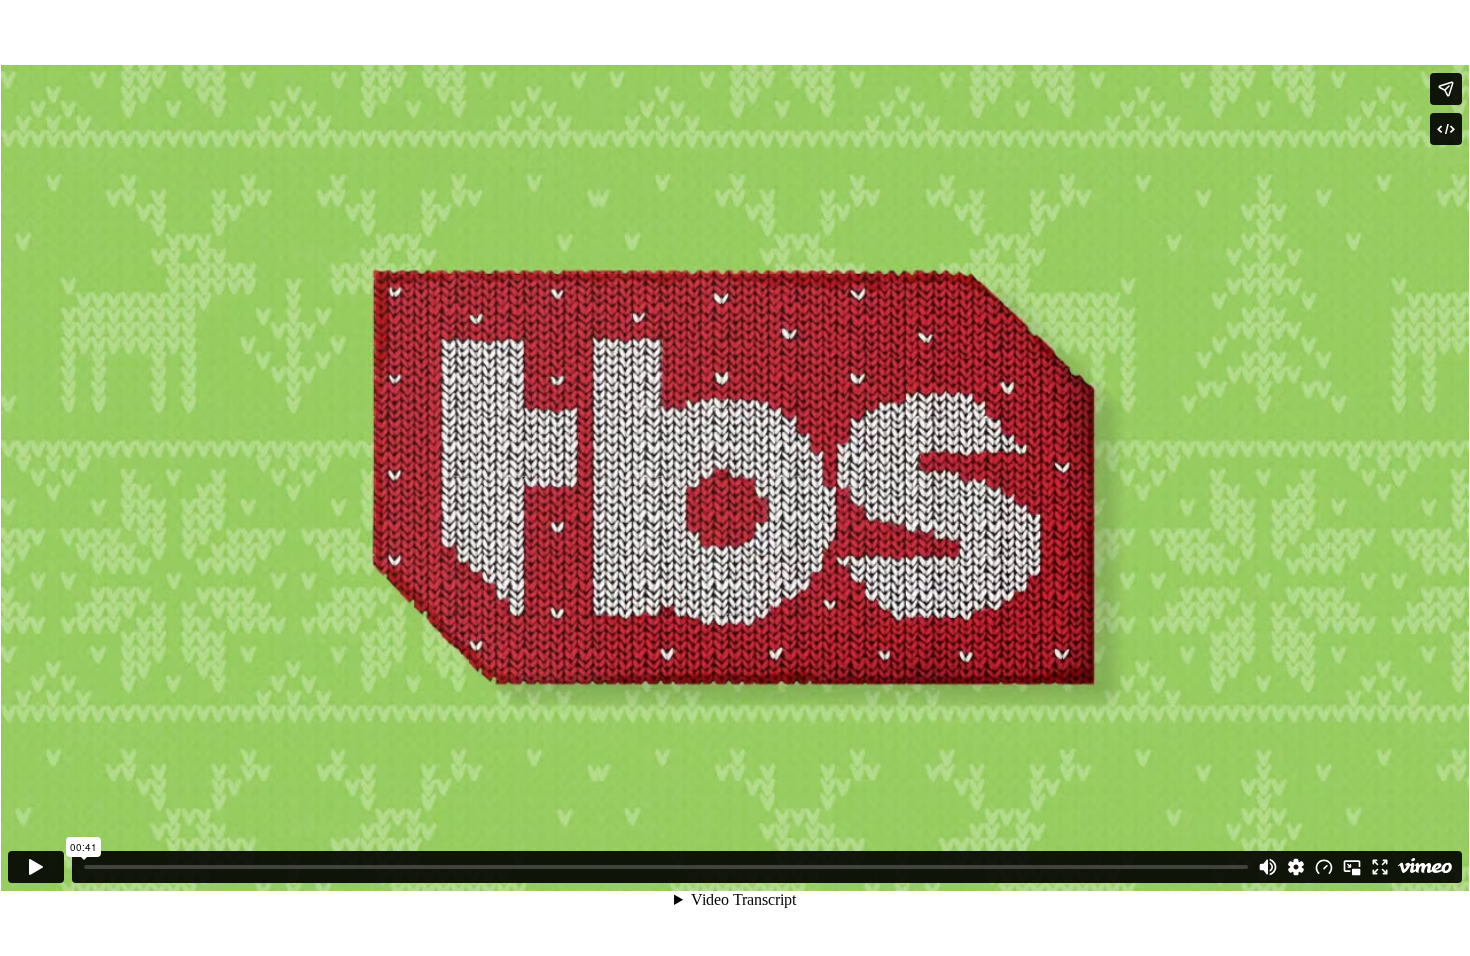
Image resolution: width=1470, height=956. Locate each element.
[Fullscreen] (1380, 867)
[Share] (1446, 89)
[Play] (36, 867)
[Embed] (1446, 129)
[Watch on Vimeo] (1425, 867)
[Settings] (1296, 867)
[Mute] (1268, 867)
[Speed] (1324, 867)
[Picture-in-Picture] (1352, 867)
